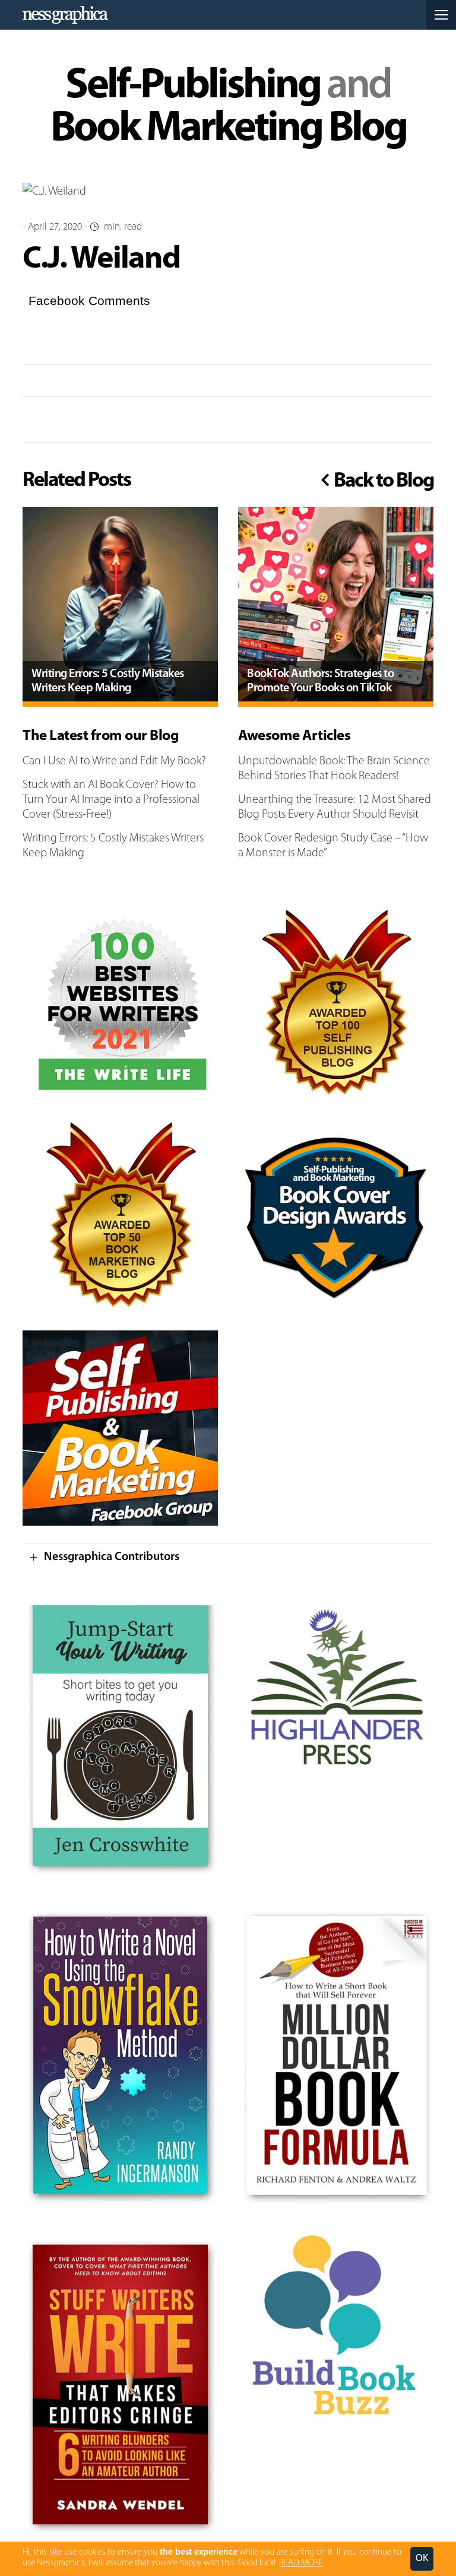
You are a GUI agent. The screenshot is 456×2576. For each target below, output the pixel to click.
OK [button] (422, 2558)
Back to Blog (382, 481)
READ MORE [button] (301, 2563)
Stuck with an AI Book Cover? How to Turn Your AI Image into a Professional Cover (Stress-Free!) (111, 800)
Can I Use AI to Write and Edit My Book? (114, 761)
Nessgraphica (65, 15)
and (228, 108)
